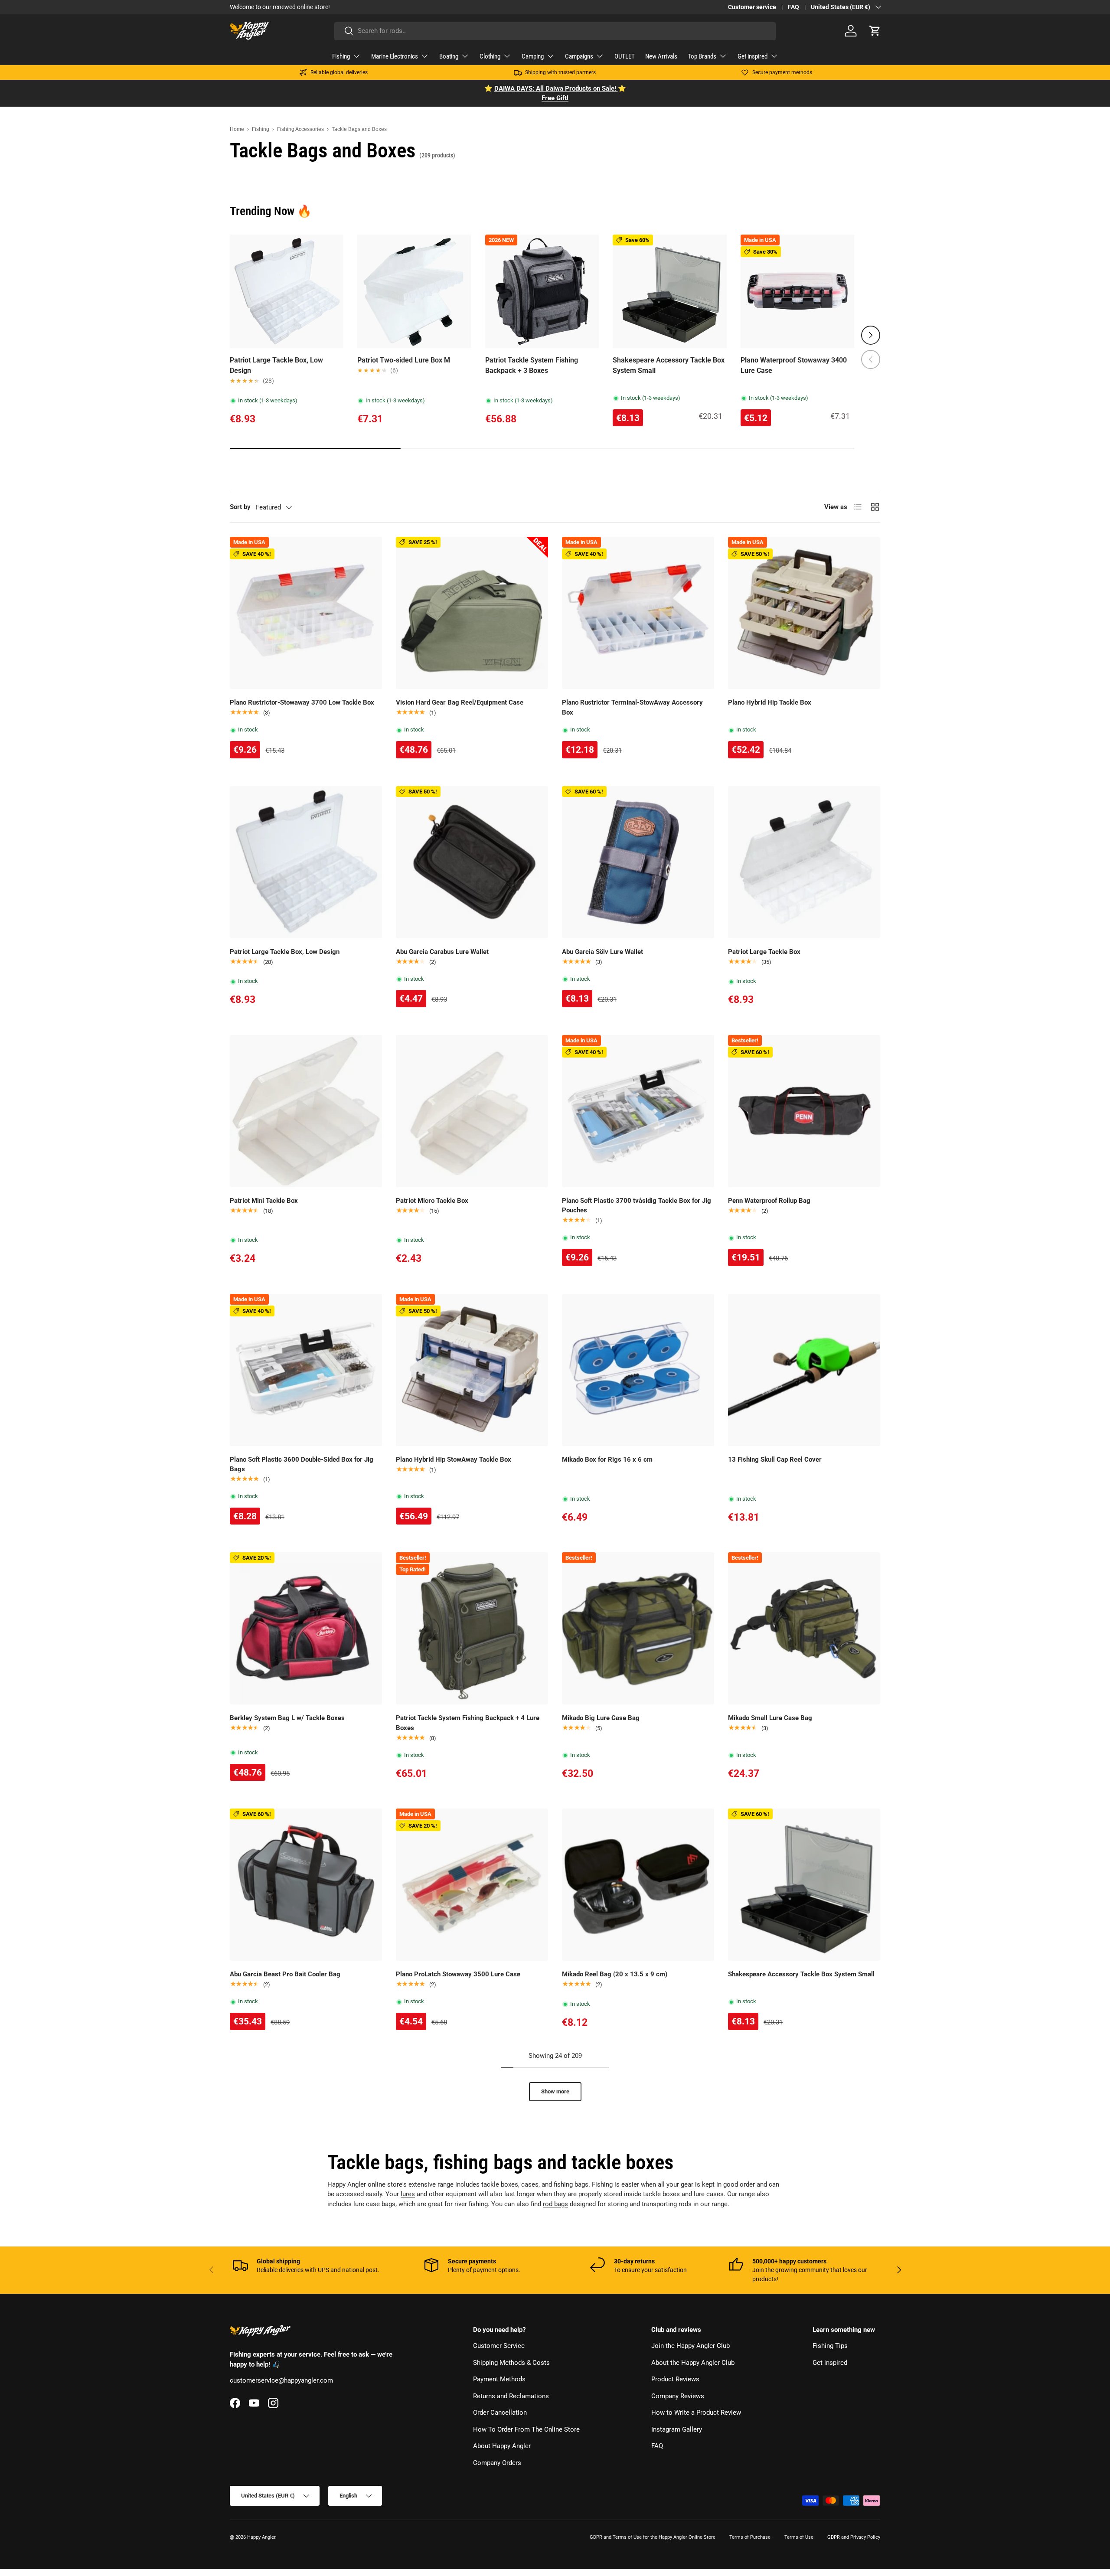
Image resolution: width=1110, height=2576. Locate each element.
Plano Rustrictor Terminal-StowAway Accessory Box (632, 707)
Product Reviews (675, 2379)
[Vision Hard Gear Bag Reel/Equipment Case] (472, 613)
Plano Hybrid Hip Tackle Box (770, 702)
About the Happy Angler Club (693, 2363)
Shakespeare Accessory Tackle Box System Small (669, 365)
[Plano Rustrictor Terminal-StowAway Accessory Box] (638, 613)
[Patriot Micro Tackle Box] (472, 1111)
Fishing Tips (830, 2346)
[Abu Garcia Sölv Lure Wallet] (638, 862)
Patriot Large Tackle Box (764, 952)
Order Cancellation (500, 2413)
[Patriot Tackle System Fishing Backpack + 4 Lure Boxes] (472, 1628)
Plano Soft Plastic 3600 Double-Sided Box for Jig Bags (302, 1464)
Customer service (752, 7)
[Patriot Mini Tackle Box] (306, 1111)
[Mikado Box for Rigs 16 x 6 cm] (638, 1370)
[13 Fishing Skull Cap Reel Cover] (804, 1370)
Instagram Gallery (677, 2429)
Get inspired (753, 56)
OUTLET (625, 56)
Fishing (341, 56)
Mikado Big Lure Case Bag (601, 1718)
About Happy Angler (502, 2446)
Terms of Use (799, 2537)
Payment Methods (499, 2379)
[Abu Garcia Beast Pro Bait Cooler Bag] (306, 1885)
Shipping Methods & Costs (511, 2363)
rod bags (555, 2204)
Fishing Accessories (300, 129)
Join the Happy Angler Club (690, 2346)
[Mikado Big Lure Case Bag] (638, 1628)
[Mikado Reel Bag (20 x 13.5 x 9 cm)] (638, 1885)
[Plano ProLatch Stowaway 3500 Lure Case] (472, 1885)
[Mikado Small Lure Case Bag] (804, 1628)
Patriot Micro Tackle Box (432, 1201)
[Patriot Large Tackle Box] (804, 862)
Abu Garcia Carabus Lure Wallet (442, 952)
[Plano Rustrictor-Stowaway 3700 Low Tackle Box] (306, 613)
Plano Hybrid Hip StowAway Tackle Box (454, 1459)
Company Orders (497, 2463)
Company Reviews (678, 2396)
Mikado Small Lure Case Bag (770, 1718)
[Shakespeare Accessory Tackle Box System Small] (804, 1885)
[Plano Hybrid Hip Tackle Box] (804, 613)
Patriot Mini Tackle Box (264, 1201)
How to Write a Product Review (696, 2413)
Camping (533, 56)
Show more (555, 2091)
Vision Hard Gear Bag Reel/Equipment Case (460, 702)
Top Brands (702, 56)
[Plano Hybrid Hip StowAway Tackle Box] (472, 1370)
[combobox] (555, 31)
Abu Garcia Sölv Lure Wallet (602, 952)
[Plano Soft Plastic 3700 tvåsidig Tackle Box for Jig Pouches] (638, 1111)
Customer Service (499, 2346)
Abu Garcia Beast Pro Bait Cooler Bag (285, 1974)
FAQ (793, 7)
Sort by (240, 507)
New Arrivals (661, 56)
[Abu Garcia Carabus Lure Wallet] (472, 862)
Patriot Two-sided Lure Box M (404, 360)
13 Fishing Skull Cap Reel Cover (775, 1459)
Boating (449, 56)
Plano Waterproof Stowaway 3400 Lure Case (794, 365)
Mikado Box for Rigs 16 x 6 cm (607, 1459)
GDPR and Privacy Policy (854, 2537)
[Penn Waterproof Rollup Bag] (804, 1111)
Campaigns (579, 56)
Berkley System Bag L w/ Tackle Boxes (287, 1718)
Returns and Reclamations (511, 2396)
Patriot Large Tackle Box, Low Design (276, 365)
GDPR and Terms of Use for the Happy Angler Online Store (653, 2537)
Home (237, 129)
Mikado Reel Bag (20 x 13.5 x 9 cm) (615, 1974)
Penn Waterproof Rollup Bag (769, 1201)
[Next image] (588, 291)
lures (408, 2194)
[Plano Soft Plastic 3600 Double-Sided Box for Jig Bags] (306, 1370)
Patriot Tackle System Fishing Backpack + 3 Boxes (532, 365)
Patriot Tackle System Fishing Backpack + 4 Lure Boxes (468, 1723)
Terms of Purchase (750, 2537)
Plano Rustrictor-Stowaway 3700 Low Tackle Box (302, 702)
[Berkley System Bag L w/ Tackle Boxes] (306, 1628)
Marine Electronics (395, 56)
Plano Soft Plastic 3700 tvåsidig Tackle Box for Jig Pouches (637, 1206)
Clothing (490, 56)
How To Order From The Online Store (526, 2429)
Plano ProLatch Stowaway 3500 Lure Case (458, 1974)
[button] (875, 31)
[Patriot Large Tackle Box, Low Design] (306, 862)
